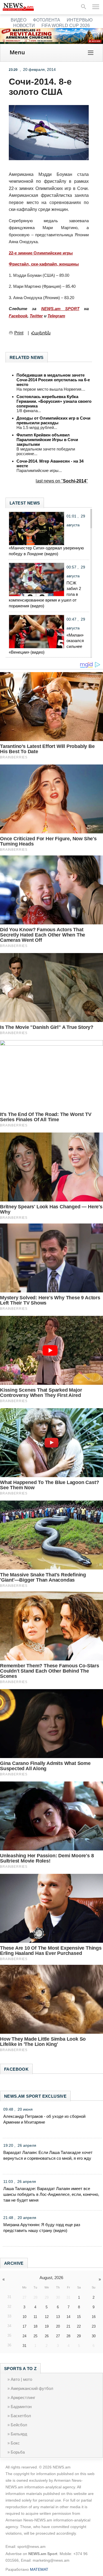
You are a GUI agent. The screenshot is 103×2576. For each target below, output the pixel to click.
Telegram (56, 316)
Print (19, 333)
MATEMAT (39, 2569)
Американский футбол (32, 2388)
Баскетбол (21, 2416)
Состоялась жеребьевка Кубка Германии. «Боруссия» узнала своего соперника (54, 401)
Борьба (18, 2452)
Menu (17, 52)
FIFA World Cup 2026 (66, 26)
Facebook (18, 316)
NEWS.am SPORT (60, 309)
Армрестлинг (23, 2397)
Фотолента (47, 20)
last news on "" (62, 481)
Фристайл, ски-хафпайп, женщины (44, 264)
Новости (24, 26)
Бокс (15, 2443)
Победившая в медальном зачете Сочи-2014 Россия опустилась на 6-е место (53, 380)
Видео (19, 20)
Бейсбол (19, 2425)
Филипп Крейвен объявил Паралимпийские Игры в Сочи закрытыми (47, 440)
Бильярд (19, 2434)
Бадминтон (21, 2407)
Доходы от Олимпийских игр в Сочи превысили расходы (53, 420)
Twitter (36, 316)
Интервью (80, 20)
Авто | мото (21, 2379)
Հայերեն (41, 333)
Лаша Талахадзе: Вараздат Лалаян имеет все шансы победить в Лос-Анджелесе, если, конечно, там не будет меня (51, 2194)
